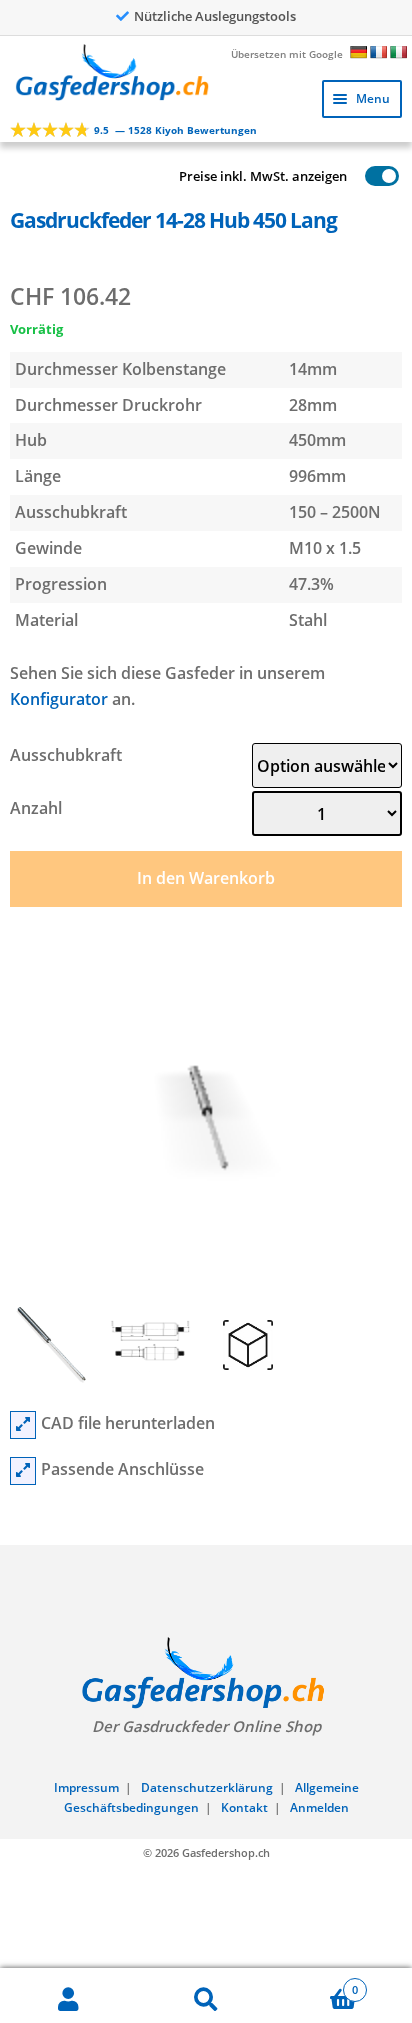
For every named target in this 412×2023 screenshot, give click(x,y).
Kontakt (244, 1807)
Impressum (86, 1787)
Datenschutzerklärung (207, 1787)
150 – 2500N (335, 512)
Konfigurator (59, 699)
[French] (378, 52)
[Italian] (398, 52)
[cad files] (23, 1425)
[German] (358, 52)
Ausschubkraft (66, 755)
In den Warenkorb (206, 878)
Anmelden (319, 1807)
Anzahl (36, 808)
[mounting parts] (23, 1471)
